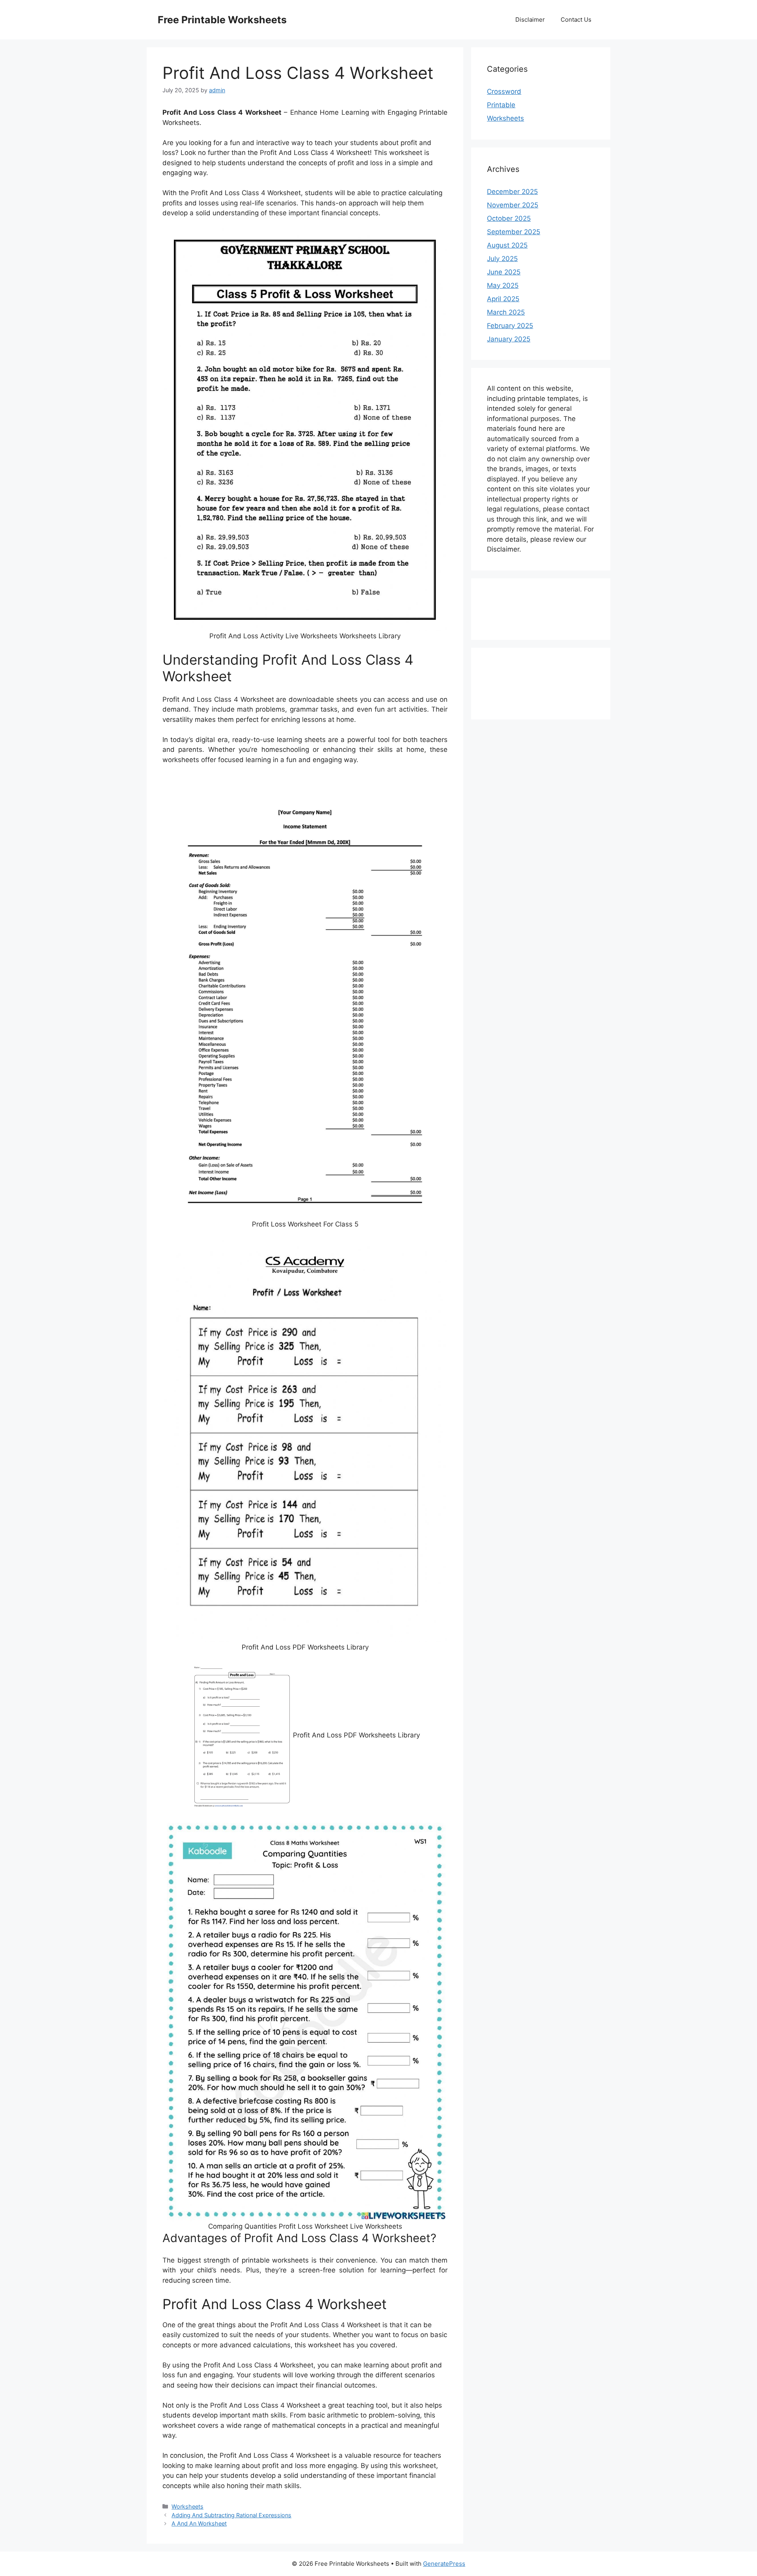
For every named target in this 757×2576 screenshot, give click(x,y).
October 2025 (509, 218)
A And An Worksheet (199, 2523)
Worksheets (187, 2506)
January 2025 (509, 339)
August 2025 (507, 245)
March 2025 (506, 312)
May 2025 (503, 285)
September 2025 (514, 232)
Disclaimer (530, 20)
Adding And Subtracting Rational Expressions (231, 2515)
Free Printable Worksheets (222, 20)
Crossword (504, 91)
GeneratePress (444, 2564)
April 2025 (503, 299)
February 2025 (510, 326)
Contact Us (576, 20)
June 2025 (504, 272)
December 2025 (512, 192)
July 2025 (502, 259)
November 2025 (513, 205)
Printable (501, 105)
